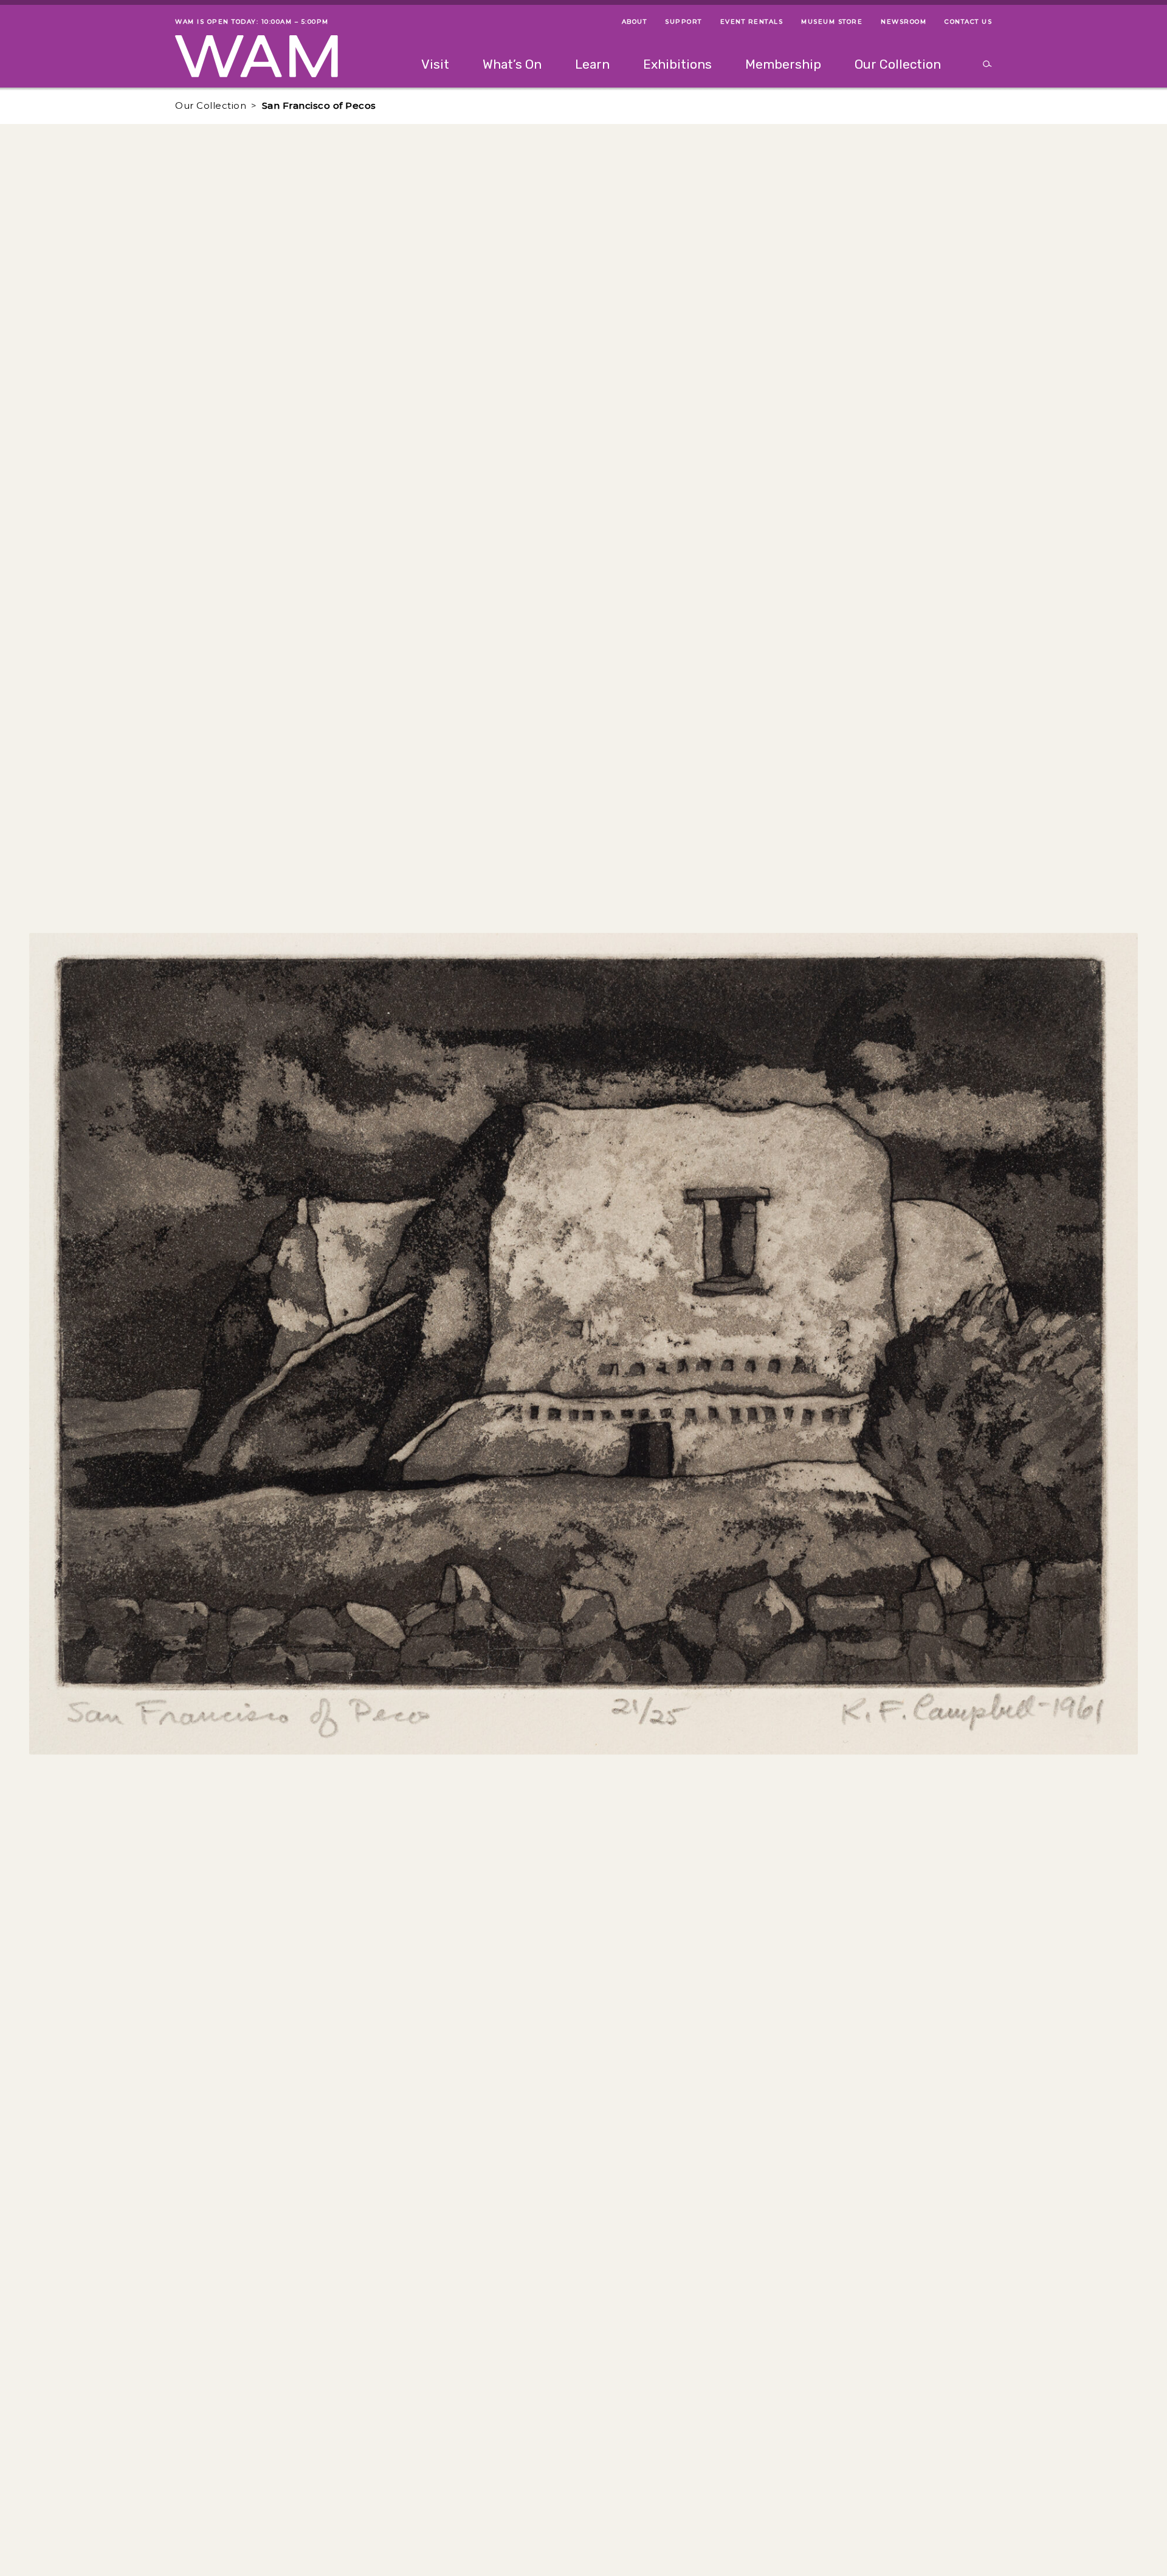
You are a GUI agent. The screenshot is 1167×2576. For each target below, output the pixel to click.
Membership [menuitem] (783, 64)
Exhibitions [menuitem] (677, 64)
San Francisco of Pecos (319, 105)
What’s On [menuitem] (512, 64)
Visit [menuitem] (435, 64)
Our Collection (211, 105)
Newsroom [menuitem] (904, 22)
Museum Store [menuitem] (832, 22)
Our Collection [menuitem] (898, 64)
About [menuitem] (635, 22)
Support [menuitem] (683, 22)
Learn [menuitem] (592, 64)
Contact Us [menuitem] (968, 22)
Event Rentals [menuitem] (752, 22)
